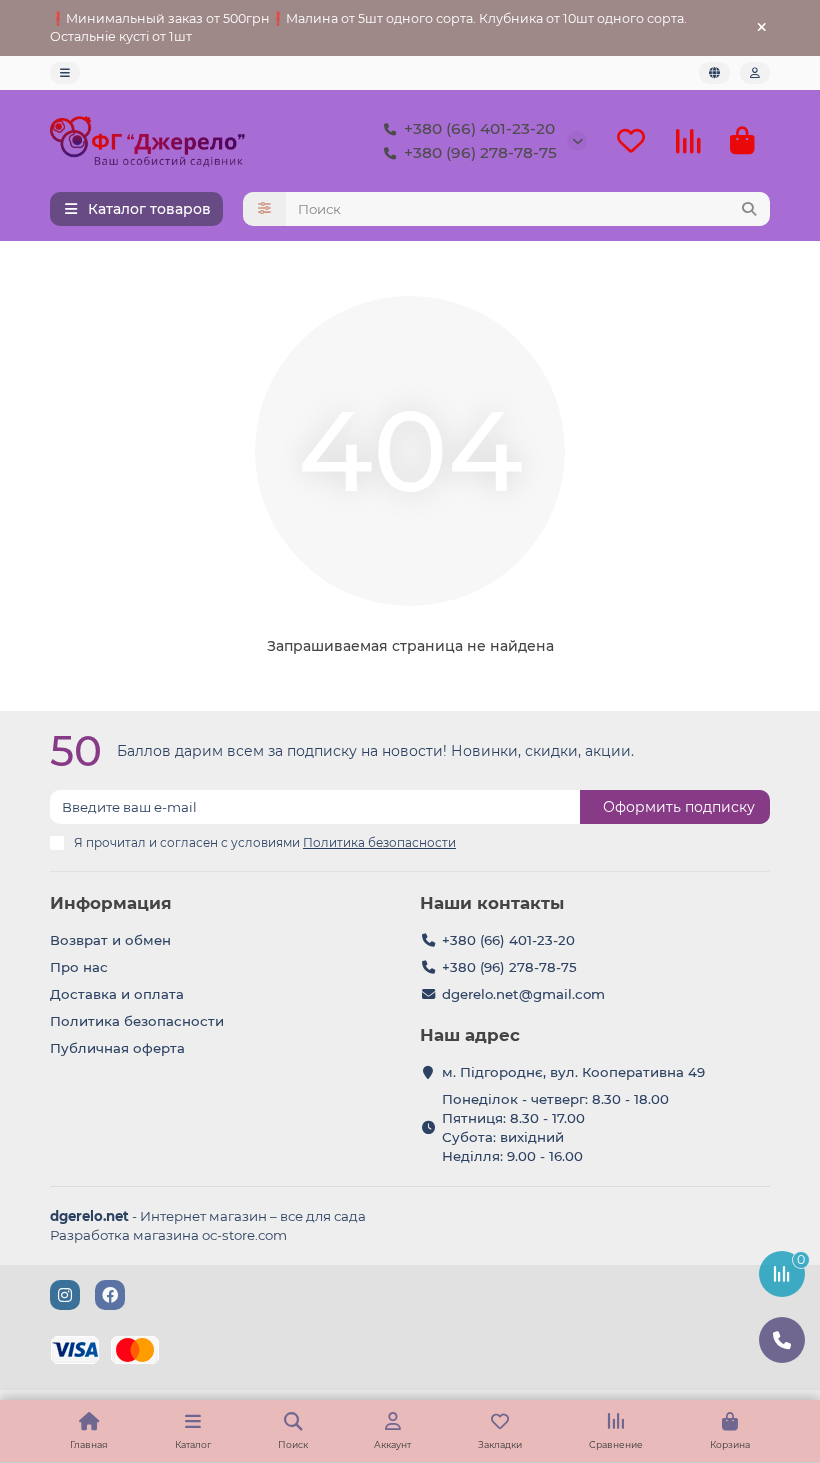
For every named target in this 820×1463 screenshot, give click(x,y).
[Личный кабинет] (755, 73)
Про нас (79, 967)
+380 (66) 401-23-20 (479, 128)
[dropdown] (65, 73)
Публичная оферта (117, 1048)
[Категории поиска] (264, 209)
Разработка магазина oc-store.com (168, 1235)
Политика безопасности (137, 1021)
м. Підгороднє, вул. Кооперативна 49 (573, 1072)
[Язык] (714, 73)
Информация (111, 903)
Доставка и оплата (117, 994)
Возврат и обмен (110, 940)
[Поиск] (749, 209)
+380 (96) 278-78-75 (480, 152)
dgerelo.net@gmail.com (523, 994)
